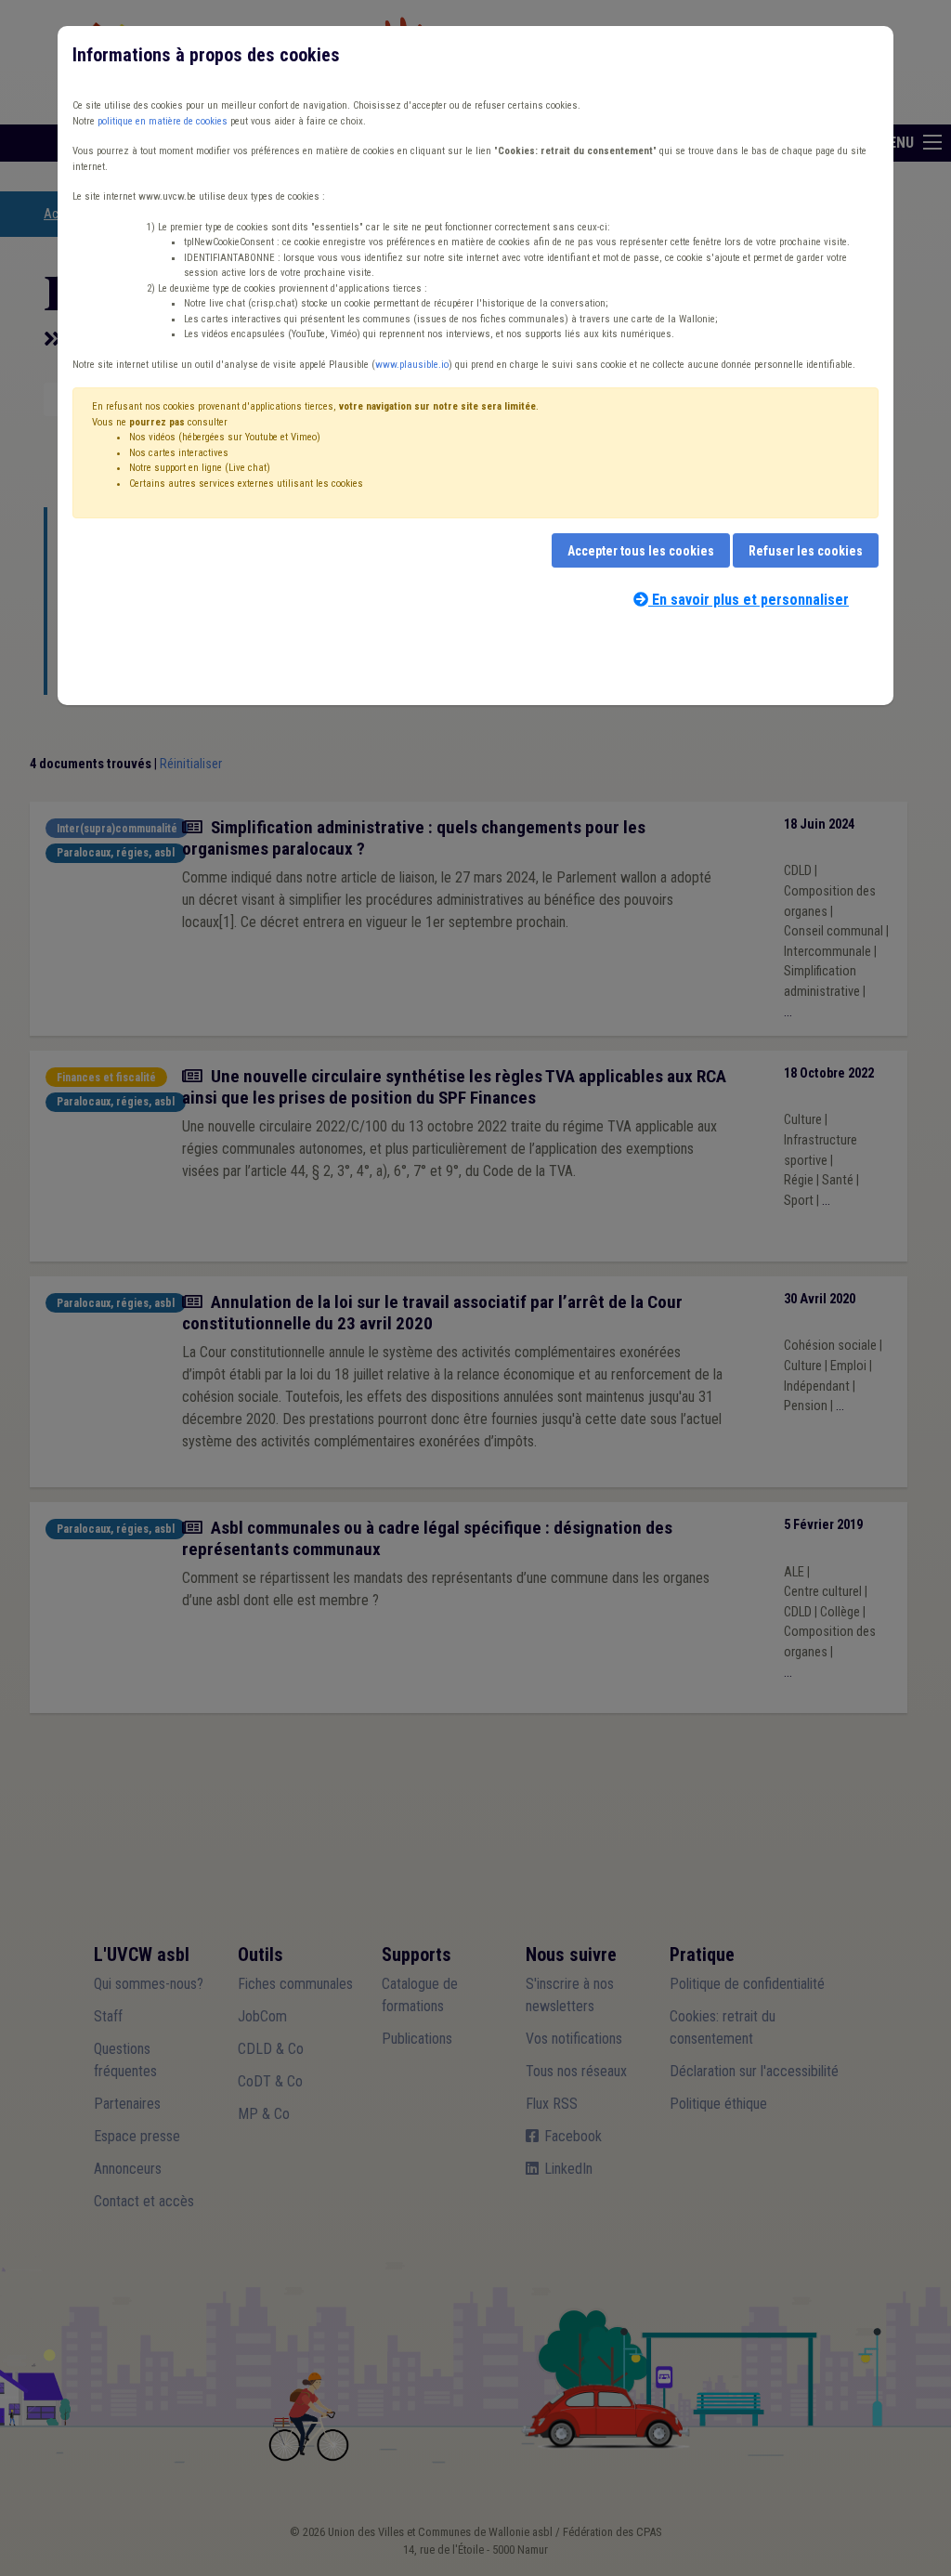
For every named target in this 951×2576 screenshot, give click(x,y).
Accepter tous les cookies (641, 551)
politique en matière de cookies (163, 121)
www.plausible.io (412, 365)
